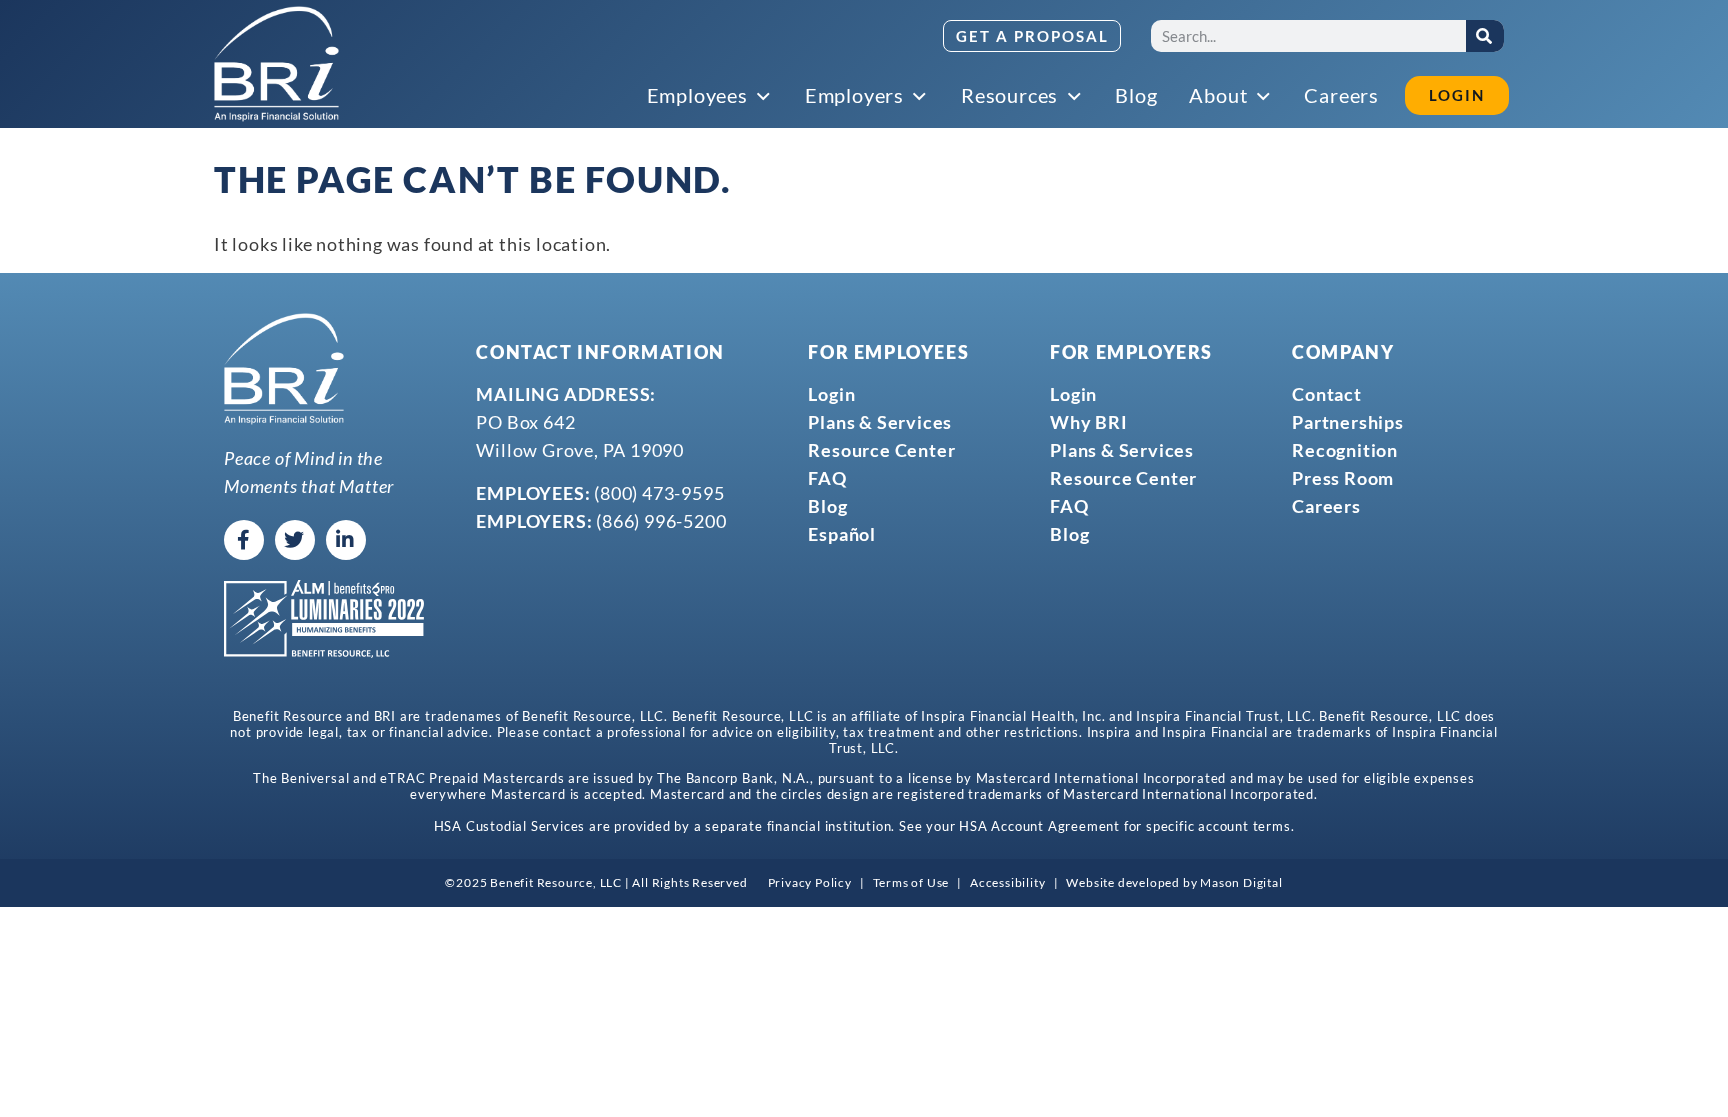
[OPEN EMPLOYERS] (921, 97)
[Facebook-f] (244, 540)
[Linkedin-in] (346, 540)
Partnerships (1348, 422)
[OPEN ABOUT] (1264, 97)
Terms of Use (911, 882)
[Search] (1485, 36)
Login (831, 394)
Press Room (1343, 478)
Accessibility (1007, 882)
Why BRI (1089, 422)
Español (842, 534)
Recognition (1345, 450)
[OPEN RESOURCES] (1075, 97)
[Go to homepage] (276, 64)
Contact (1327, 394)
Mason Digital (1241, 882)
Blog (827, 506)
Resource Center (881, 450)
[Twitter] (295, 540)
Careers (1326, 506)
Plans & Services (880, 422)
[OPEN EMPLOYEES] (765, 97)
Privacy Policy (810, 882)
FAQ (827, 478)
